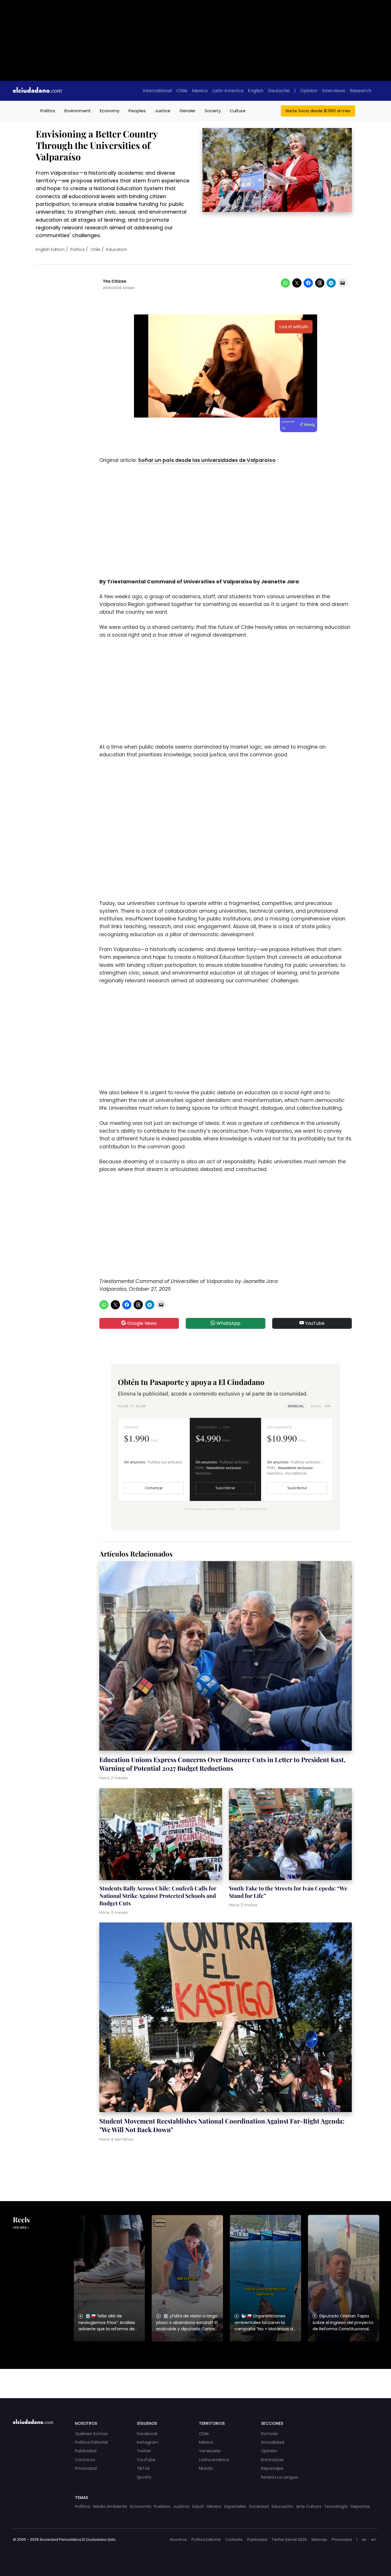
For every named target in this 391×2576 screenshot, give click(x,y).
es (364, 2539)
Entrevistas (272, 2460)
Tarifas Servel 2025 (289, 2539)
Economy (110, 111)
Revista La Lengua (280, 2477)
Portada (269, 2434)
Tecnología (336, 2506)
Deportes (360, 2506)
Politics (48, 111)
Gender (187, 111)
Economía (141, 2506)
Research (361, 91)
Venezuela (210, 2451)
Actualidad (272, 2442)
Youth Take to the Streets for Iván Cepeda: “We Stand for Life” (288, 1892)
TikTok (143, 2468)
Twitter (144, 2451)
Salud (198, 2506)
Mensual (296, 1406)
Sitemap (319, 2539)
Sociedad (259, 2506)
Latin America (228, 91)
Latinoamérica (214, 2460)
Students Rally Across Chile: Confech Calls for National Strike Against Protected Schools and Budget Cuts (158, 1896)
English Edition (50, 249)
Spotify (144, 2477)
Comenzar (154, 1488)
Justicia (181, 2506)
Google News (141, 1323)
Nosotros (178, 2539)
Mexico (200, 91)
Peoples (137, 111)
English (256, 91)
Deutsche (279, 91)
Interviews (334, 91)
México (206, 2442)
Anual (320, 1406)
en (373, 2539)
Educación (283, 2506)
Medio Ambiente (110, 2506)
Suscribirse (225, 1488)
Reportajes (272, 2468)
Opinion (309, 91)
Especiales (235, 2506)
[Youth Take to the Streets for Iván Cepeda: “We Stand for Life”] (290, 1835)
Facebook (147, 2434)
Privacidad (86, 2468)
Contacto (85, 2460)
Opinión (269, 2451)
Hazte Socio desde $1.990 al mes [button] (318, 111)
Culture (238, 111)
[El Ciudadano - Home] (37, 91)
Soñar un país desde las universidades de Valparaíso (207, 460)
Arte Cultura (309, 2506)
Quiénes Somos (91, 2434)
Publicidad (86, 2451)
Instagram (148, 2442)
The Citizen (114, 281)
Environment (78, 111)
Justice (163, 111)
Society (213, 111)
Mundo (206, 2468)
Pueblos (162, 2506)
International (157, 91)
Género (214, 2506)
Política (83, 2506)
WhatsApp (228, 1323)
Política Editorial (91, 2442)
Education (117, 249)
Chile (182, 91)
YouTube (314, 1323)
